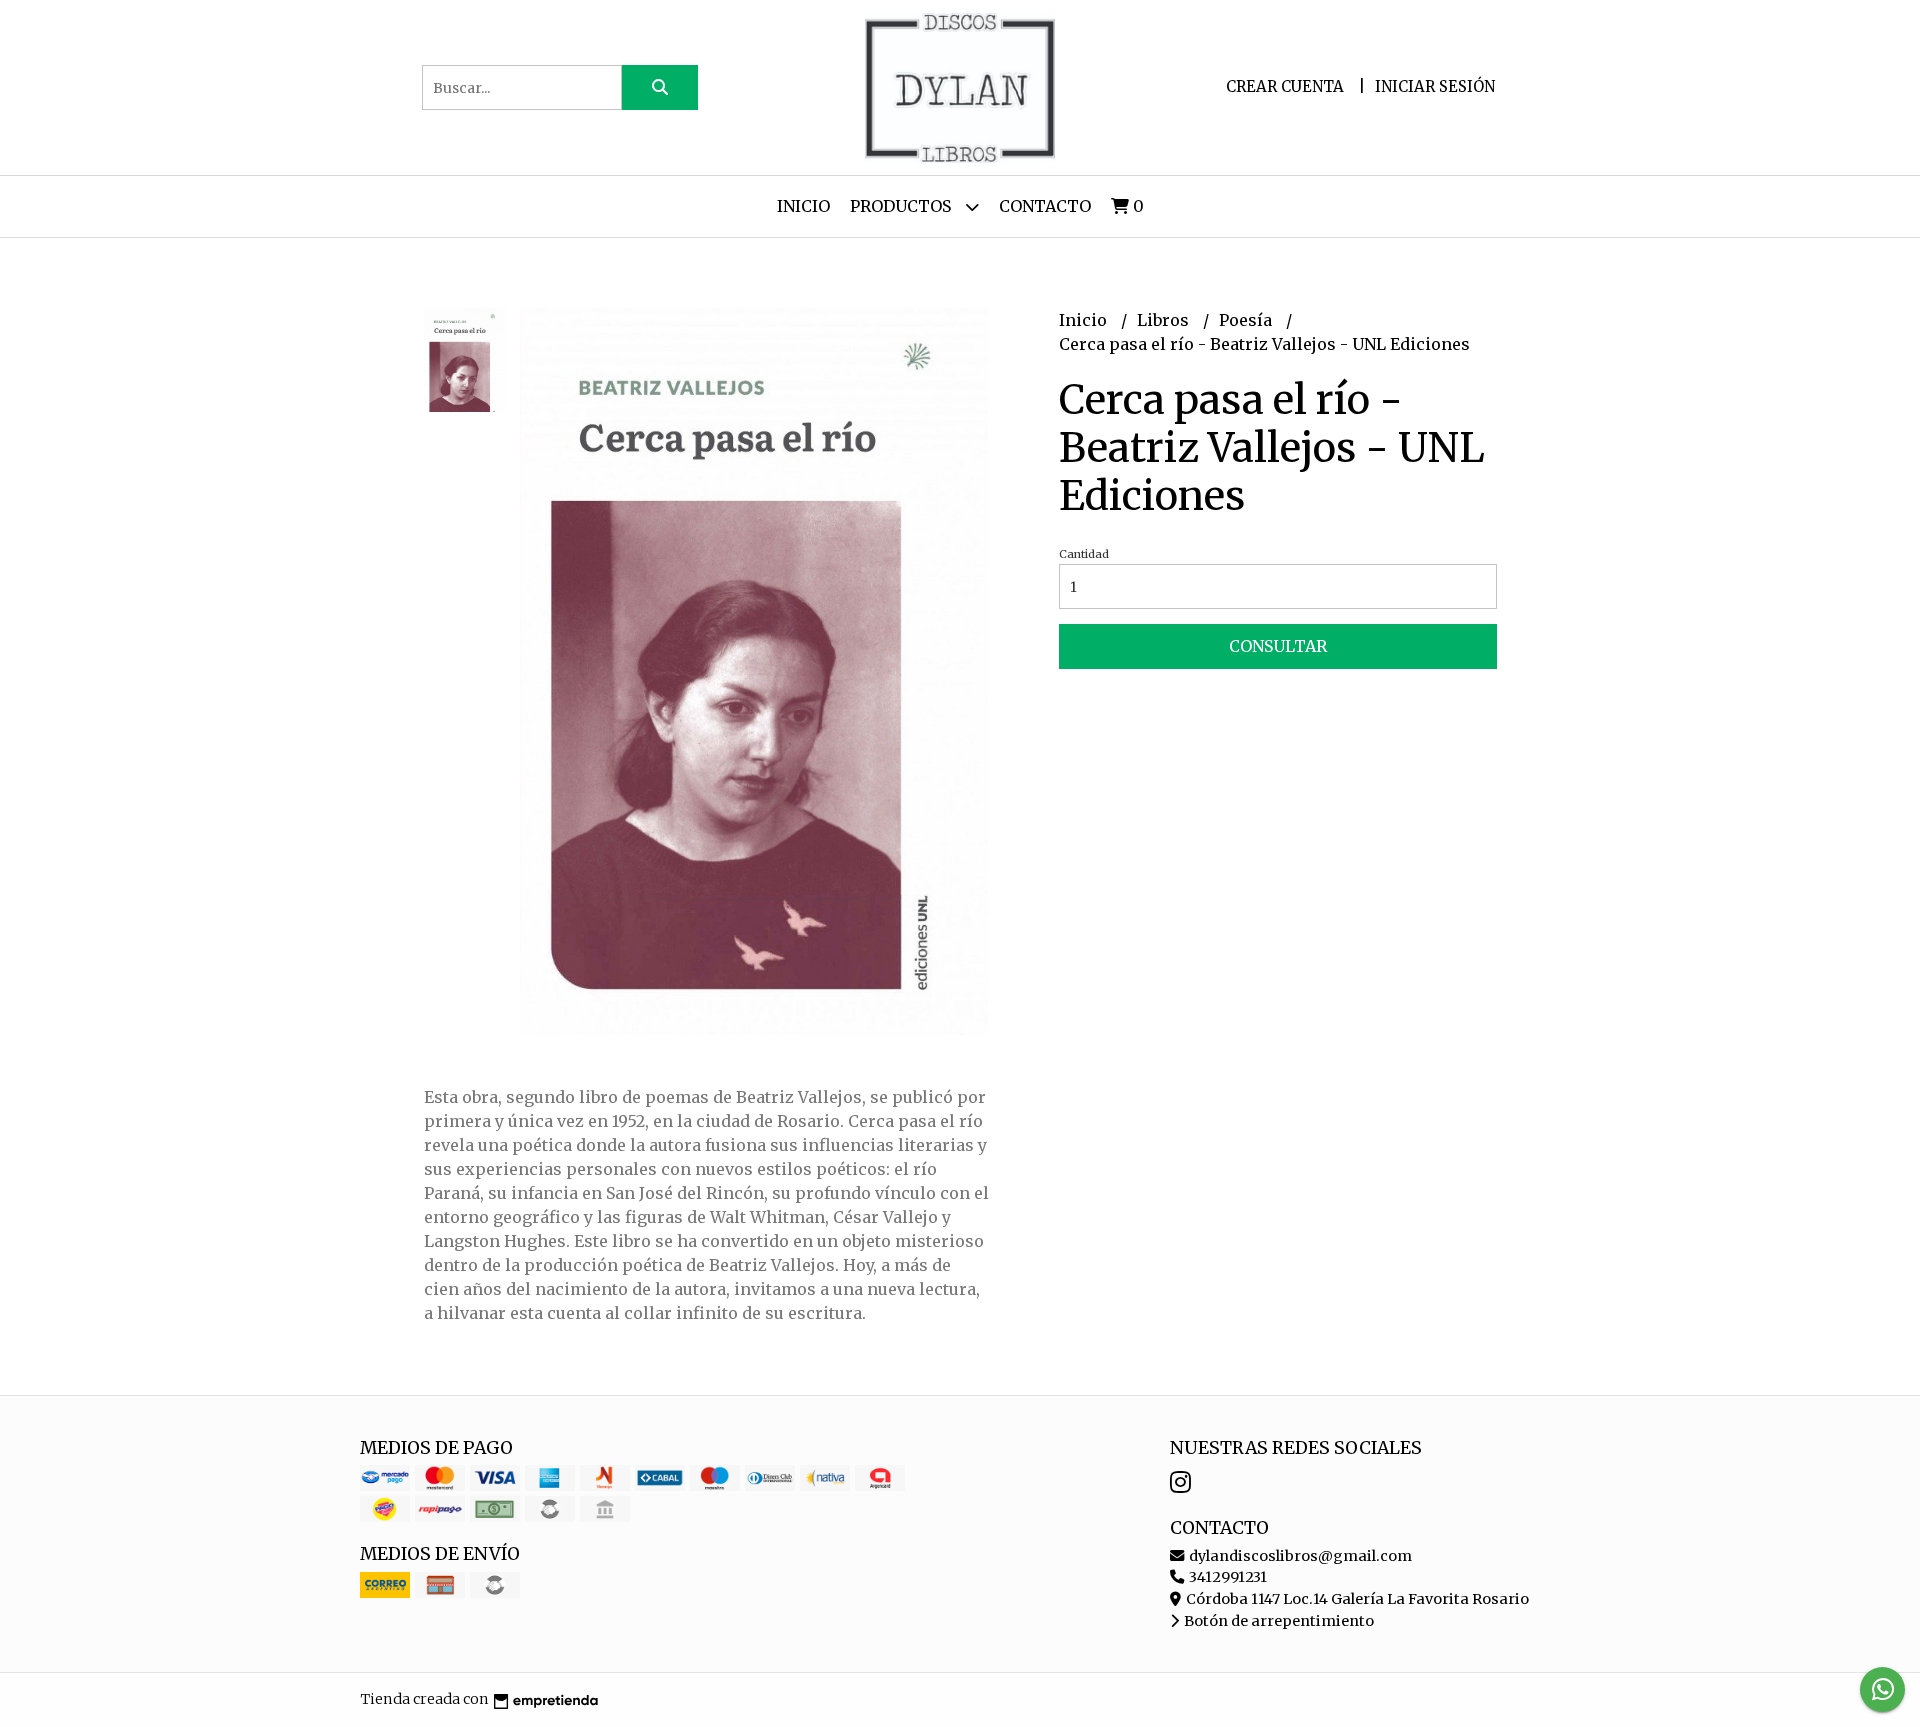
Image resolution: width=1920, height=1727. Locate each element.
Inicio (803, 206)
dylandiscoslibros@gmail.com (1299, 1556)
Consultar (1278, 646)
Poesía (1247, 320)
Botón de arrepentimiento (1277, 1621)
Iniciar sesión (1435, 86)
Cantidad (1084, 554)
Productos (902, 206)
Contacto (1045, 206)
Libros (1165, 320)
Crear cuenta (1285, 86)
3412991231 (1226, 1577)
